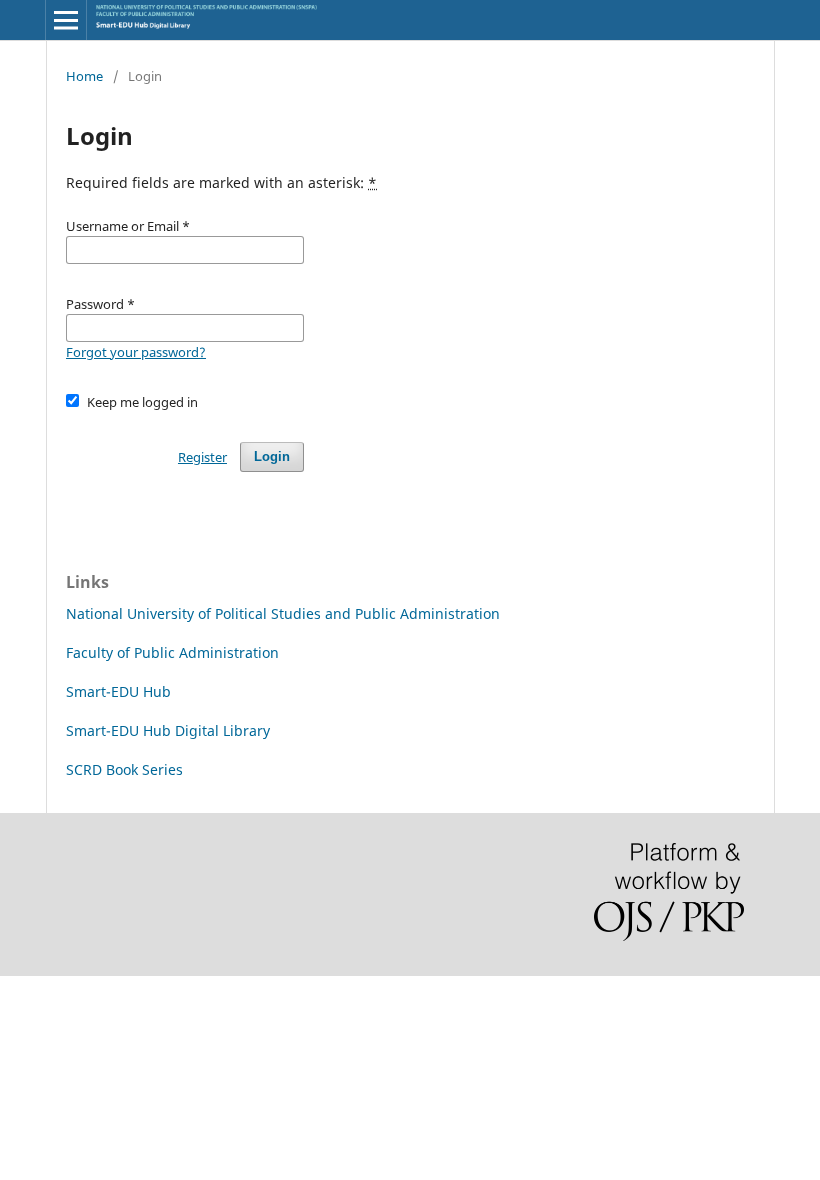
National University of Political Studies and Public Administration (283, 613)
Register (202, 457)
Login (272, 456)
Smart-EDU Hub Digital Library (168, 730)
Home (84, 76)
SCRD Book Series (124, 769)
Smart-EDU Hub (118, 691)
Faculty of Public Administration (172, 652)
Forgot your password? (136, 352)
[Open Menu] (66, 20)
